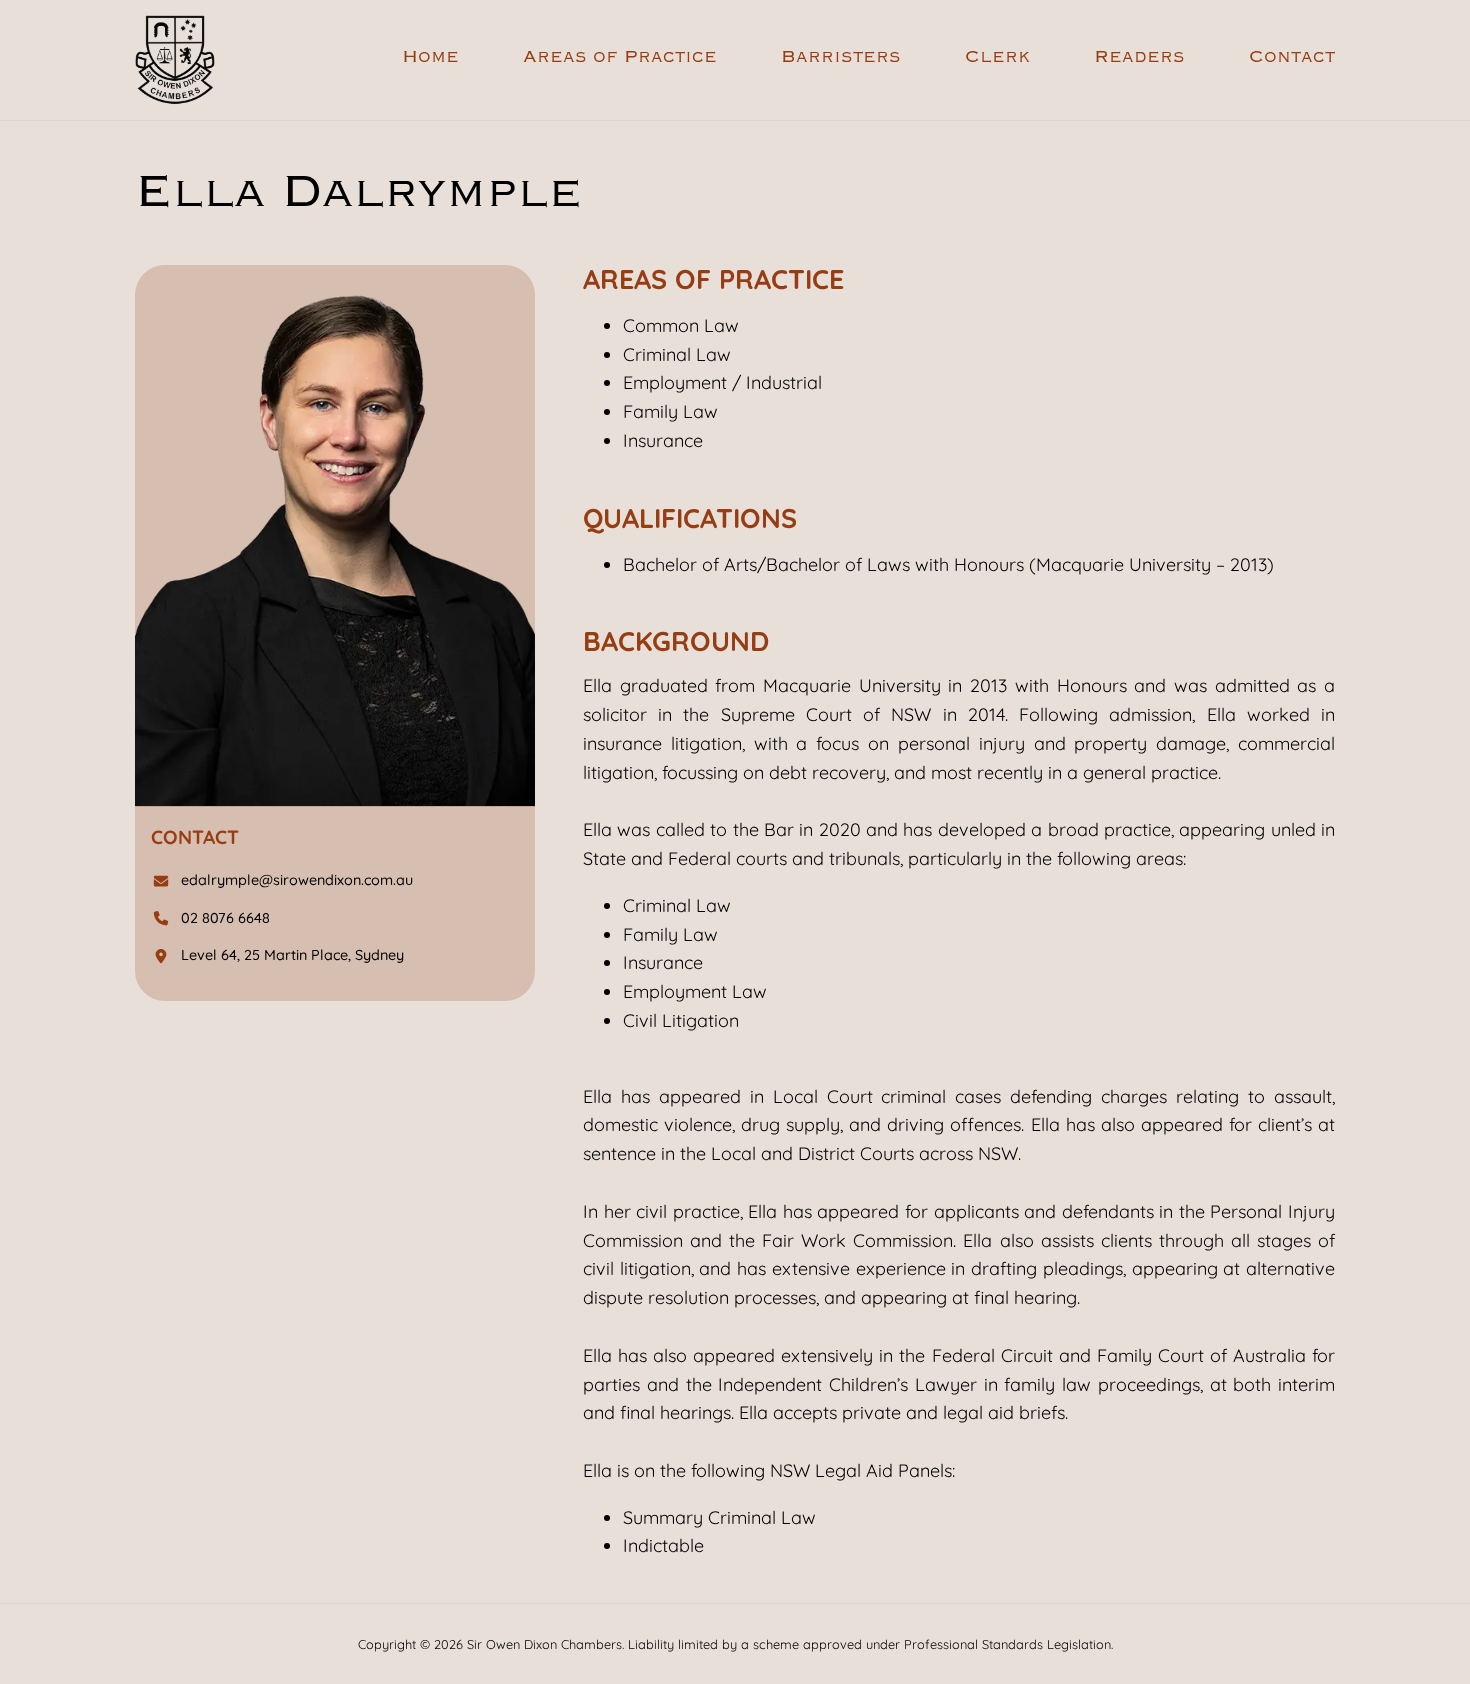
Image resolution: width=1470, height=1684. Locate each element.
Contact (1292, 57)
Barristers (841, 57)
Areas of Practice (620, 57)
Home (430, 57)
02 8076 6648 (225, 918)
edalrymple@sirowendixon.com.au (297, 880)
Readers (1139, 57)
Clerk (997, 57)
